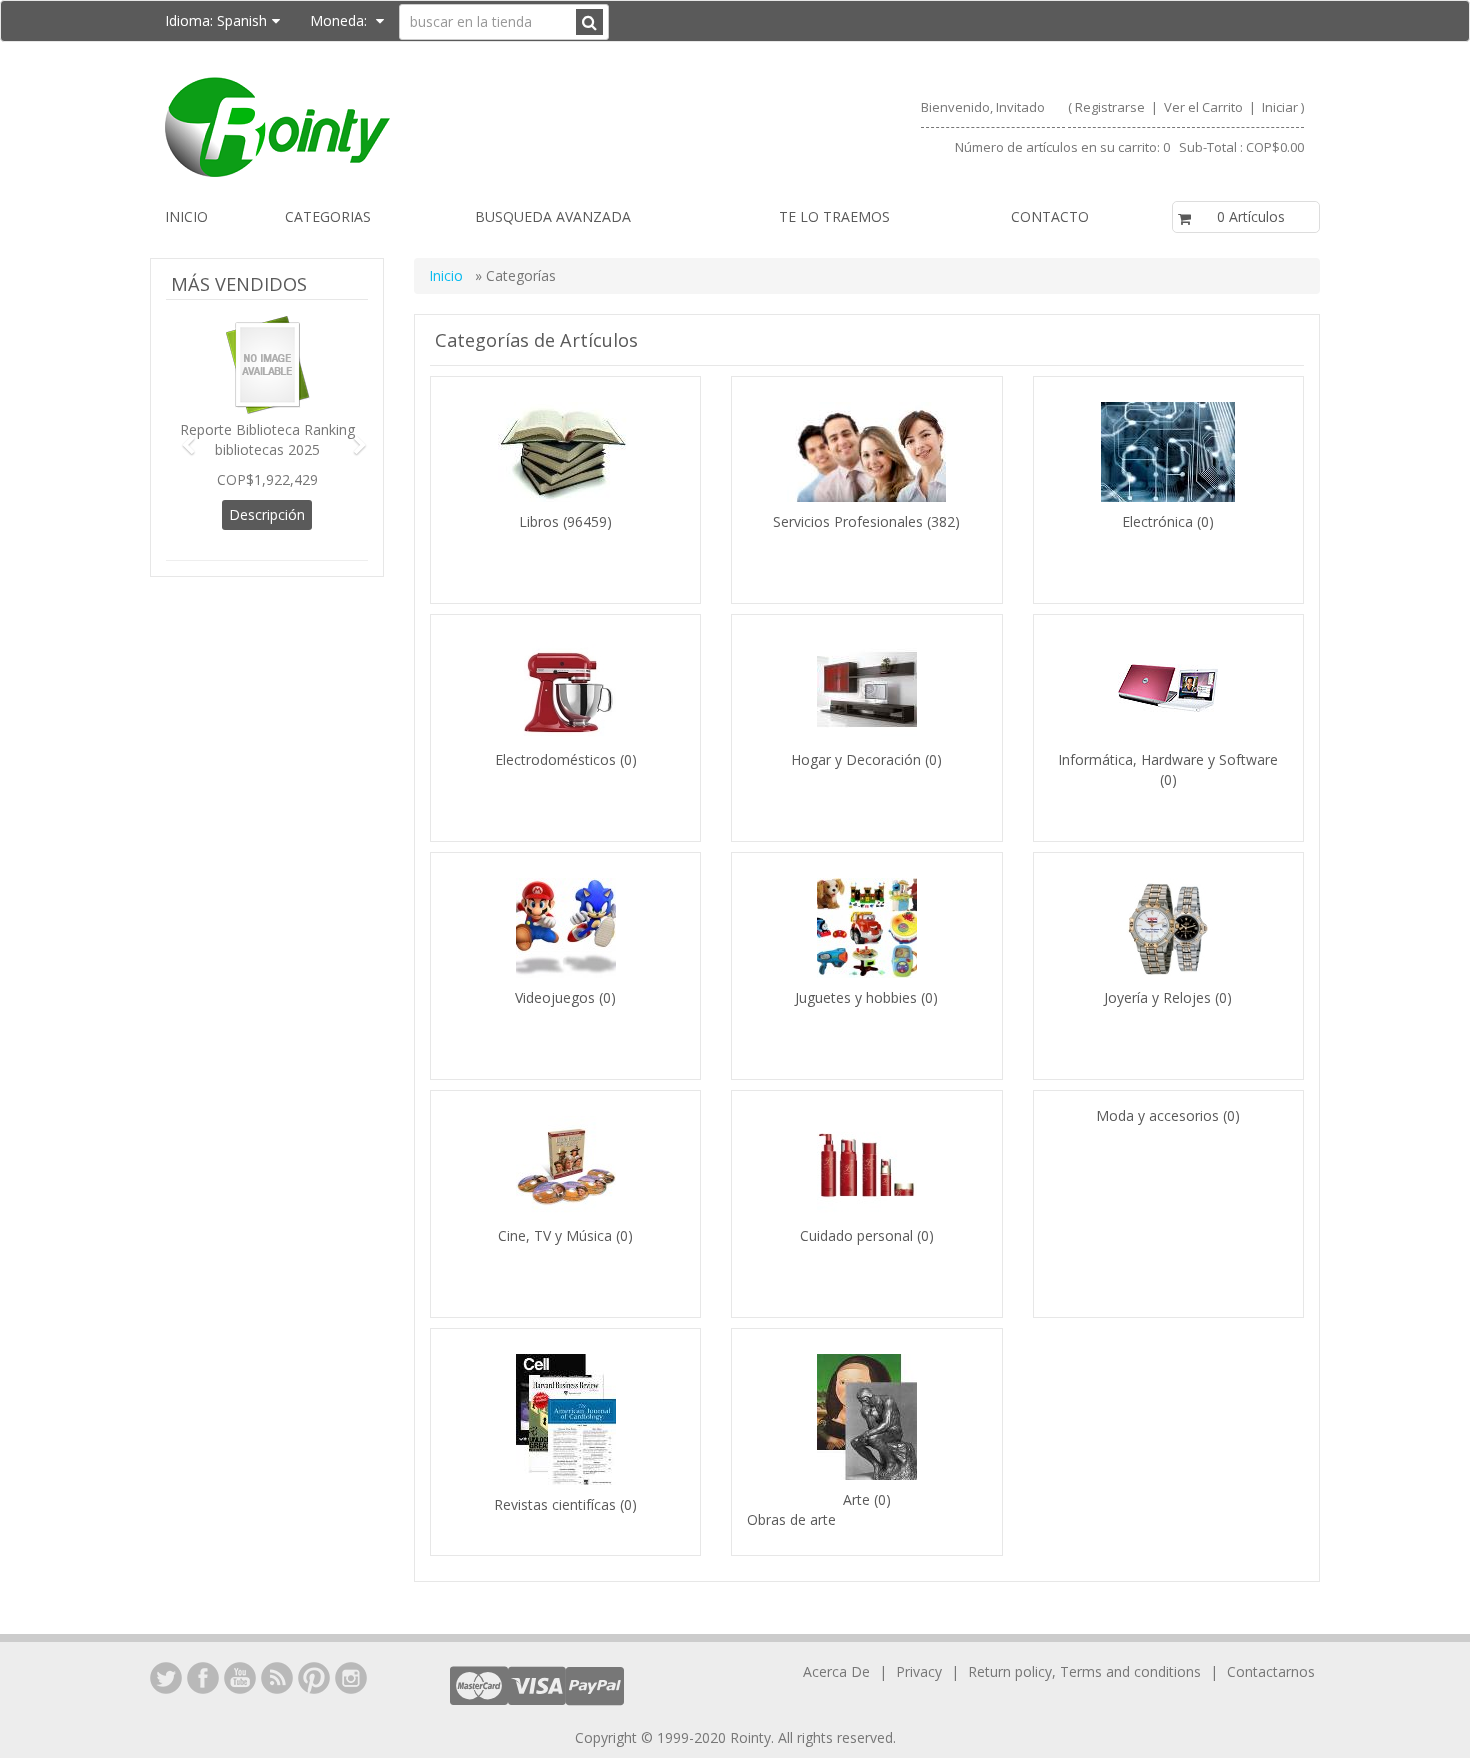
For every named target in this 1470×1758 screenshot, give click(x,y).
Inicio (186, 216)
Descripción (267, 514)
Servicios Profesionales (848, 521)
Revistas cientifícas (555, 1504)
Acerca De (836, 1671)
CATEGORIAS (328, 216)
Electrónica (1157, 521)
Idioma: (216, 20)
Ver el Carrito (1205, 107)
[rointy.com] (441, 127)
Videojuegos (555, 997)
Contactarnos (1271, 1671)
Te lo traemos (834, 216)
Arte (858, 1499)
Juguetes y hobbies (856, 997)
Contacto (1050, 216)
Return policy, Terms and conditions (1086, 1671)
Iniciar (1280, 107)
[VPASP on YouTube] (240, 1678)
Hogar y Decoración (856, 759)
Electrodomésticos (555, 759)
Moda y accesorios (1157, 1115)
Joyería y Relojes (1157, 997)
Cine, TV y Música (555, 1235)
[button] (181, 435)
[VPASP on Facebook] (203, 1678)
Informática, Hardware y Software (1168, 759)
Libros (539, 521)
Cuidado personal (858, 1235)
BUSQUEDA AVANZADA (553, 216)
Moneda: (340, 20)
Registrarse (1110, 107)
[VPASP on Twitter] (166, 1678)
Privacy (919, 1671)
